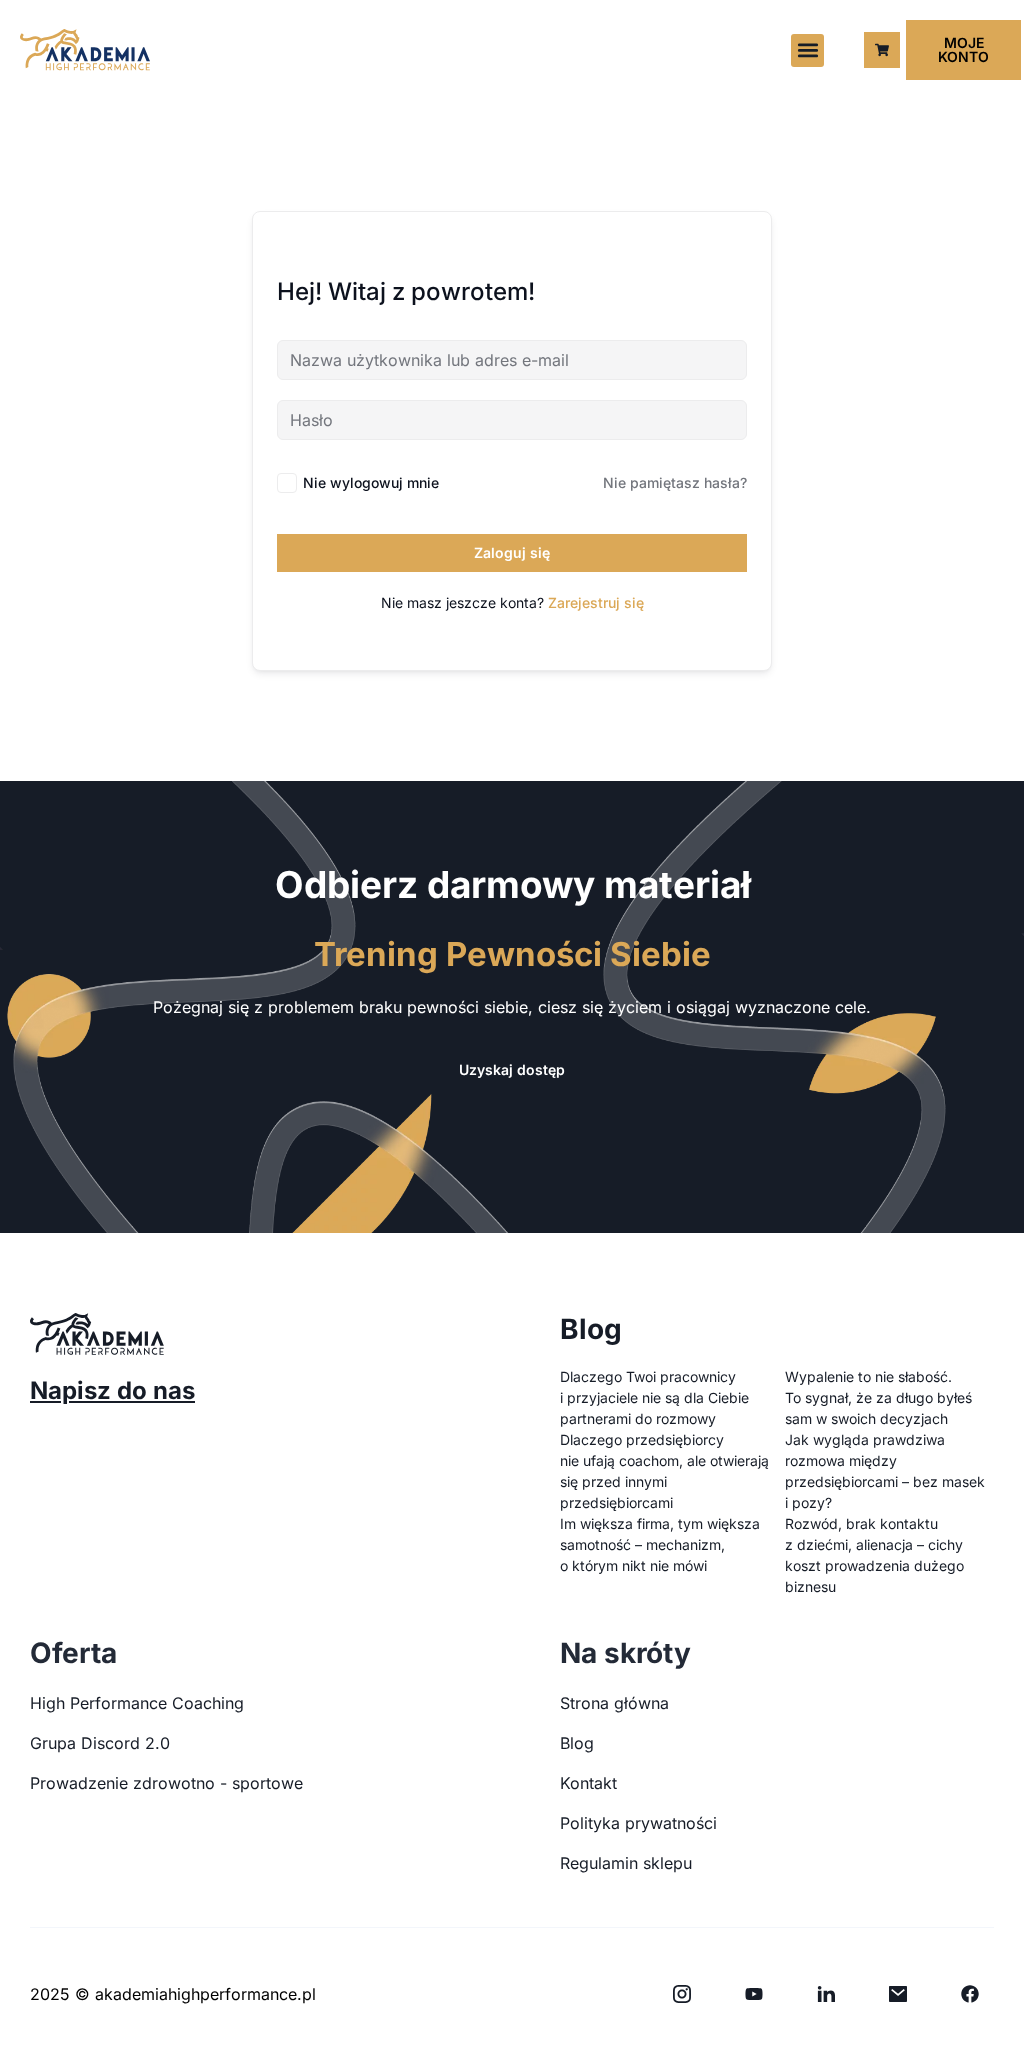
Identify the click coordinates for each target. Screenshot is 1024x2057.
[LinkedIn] (826, 1994)
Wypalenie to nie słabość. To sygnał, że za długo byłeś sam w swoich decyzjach (878, 1397)
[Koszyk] (882, 50)
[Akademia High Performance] (85, 49)
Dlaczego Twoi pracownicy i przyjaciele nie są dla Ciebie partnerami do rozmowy (654, 1397)
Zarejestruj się (596, 602)
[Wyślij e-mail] (898, 1994)
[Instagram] (682, 1994)
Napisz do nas (112, 1390)
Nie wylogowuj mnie (371, 482)
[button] (807, 50)
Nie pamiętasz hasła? (675, 482)
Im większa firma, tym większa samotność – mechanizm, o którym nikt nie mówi (660, 1544)
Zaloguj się (512, 552)
